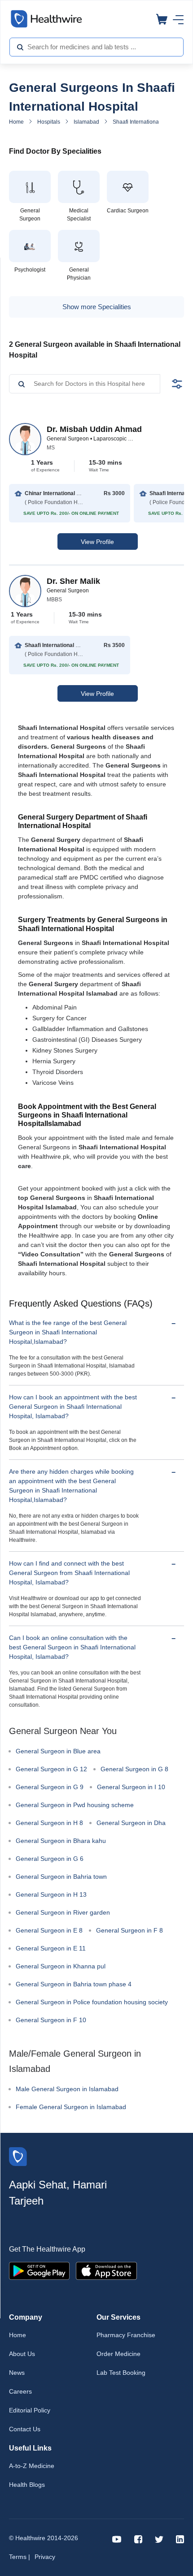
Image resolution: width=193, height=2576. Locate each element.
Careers (20, 2391)
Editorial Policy (30, 2410)
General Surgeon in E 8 (49, 1930)
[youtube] (117, 2539)
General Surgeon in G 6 (50, 1859)
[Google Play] (39, 2270)
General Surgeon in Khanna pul (61, 1966)
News (17, 2373)
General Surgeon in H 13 (51, 1894)
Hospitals (49, 122)
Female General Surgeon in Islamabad (71, 2107)
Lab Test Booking (121, 2373)
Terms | (20, 2557)
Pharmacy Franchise (126, 2335)
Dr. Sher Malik (73, 581)
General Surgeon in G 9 (50, 1787)
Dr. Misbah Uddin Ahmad (94, 429)
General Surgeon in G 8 (134, 1769)
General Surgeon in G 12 (51, 1769)
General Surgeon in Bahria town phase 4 (74, 1984)
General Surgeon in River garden (63, 1912)
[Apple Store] (106, 2270)
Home (16, 122)
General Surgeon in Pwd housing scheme (75, 1805)
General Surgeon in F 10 (51, 2020)
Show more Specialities (97, 307)
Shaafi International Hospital (147, 122)
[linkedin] (180, 2539)
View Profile (97, 542)
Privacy (45, 2557)
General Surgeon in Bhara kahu (61, 1841)
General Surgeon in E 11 (51, 1948)
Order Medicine (118, 2354)
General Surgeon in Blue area (58, 1751)
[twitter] (159, 2539)
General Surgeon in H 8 (49, 1823)
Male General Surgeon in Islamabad (67, 2089)
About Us (22, 2354)
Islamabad (86, 122)
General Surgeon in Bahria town (61, 1877)
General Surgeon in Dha (131, 1823)
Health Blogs (27, 2485)
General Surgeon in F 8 (129, 1930)
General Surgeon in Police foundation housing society (92, 2002)
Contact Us (25, 2429)
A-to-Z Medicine (32, 2466)
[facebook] (138, 2539)
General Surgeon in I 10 (131, 1787)
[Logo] (18, 2156)
